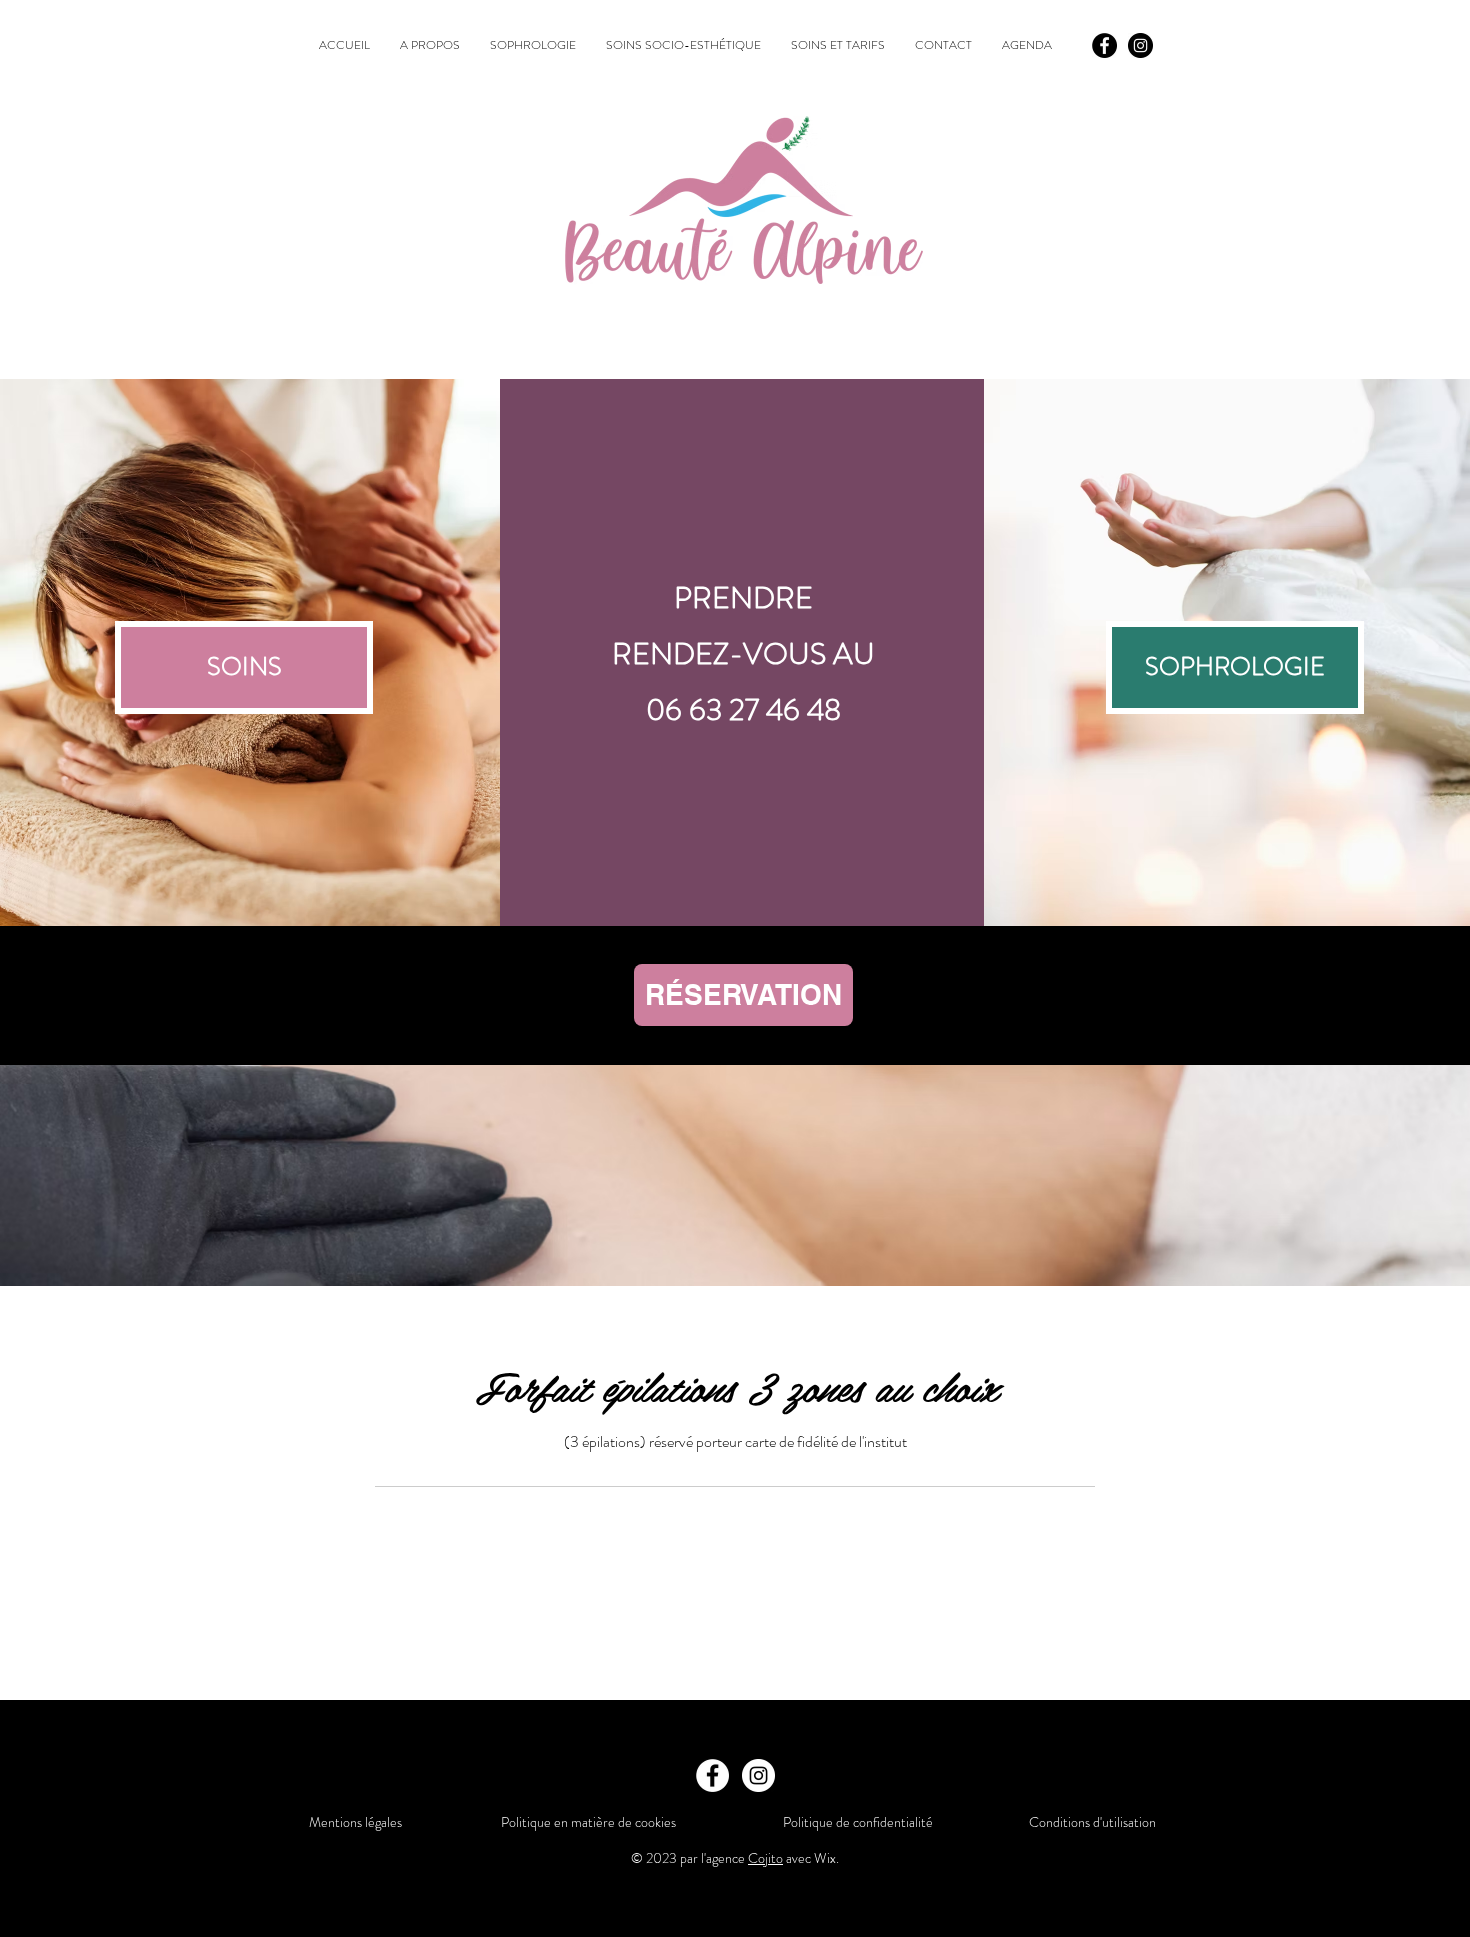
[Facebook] (1104, 45)
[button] (1235, 667)
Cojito (765, 1858)
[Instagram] (1140, 45)
